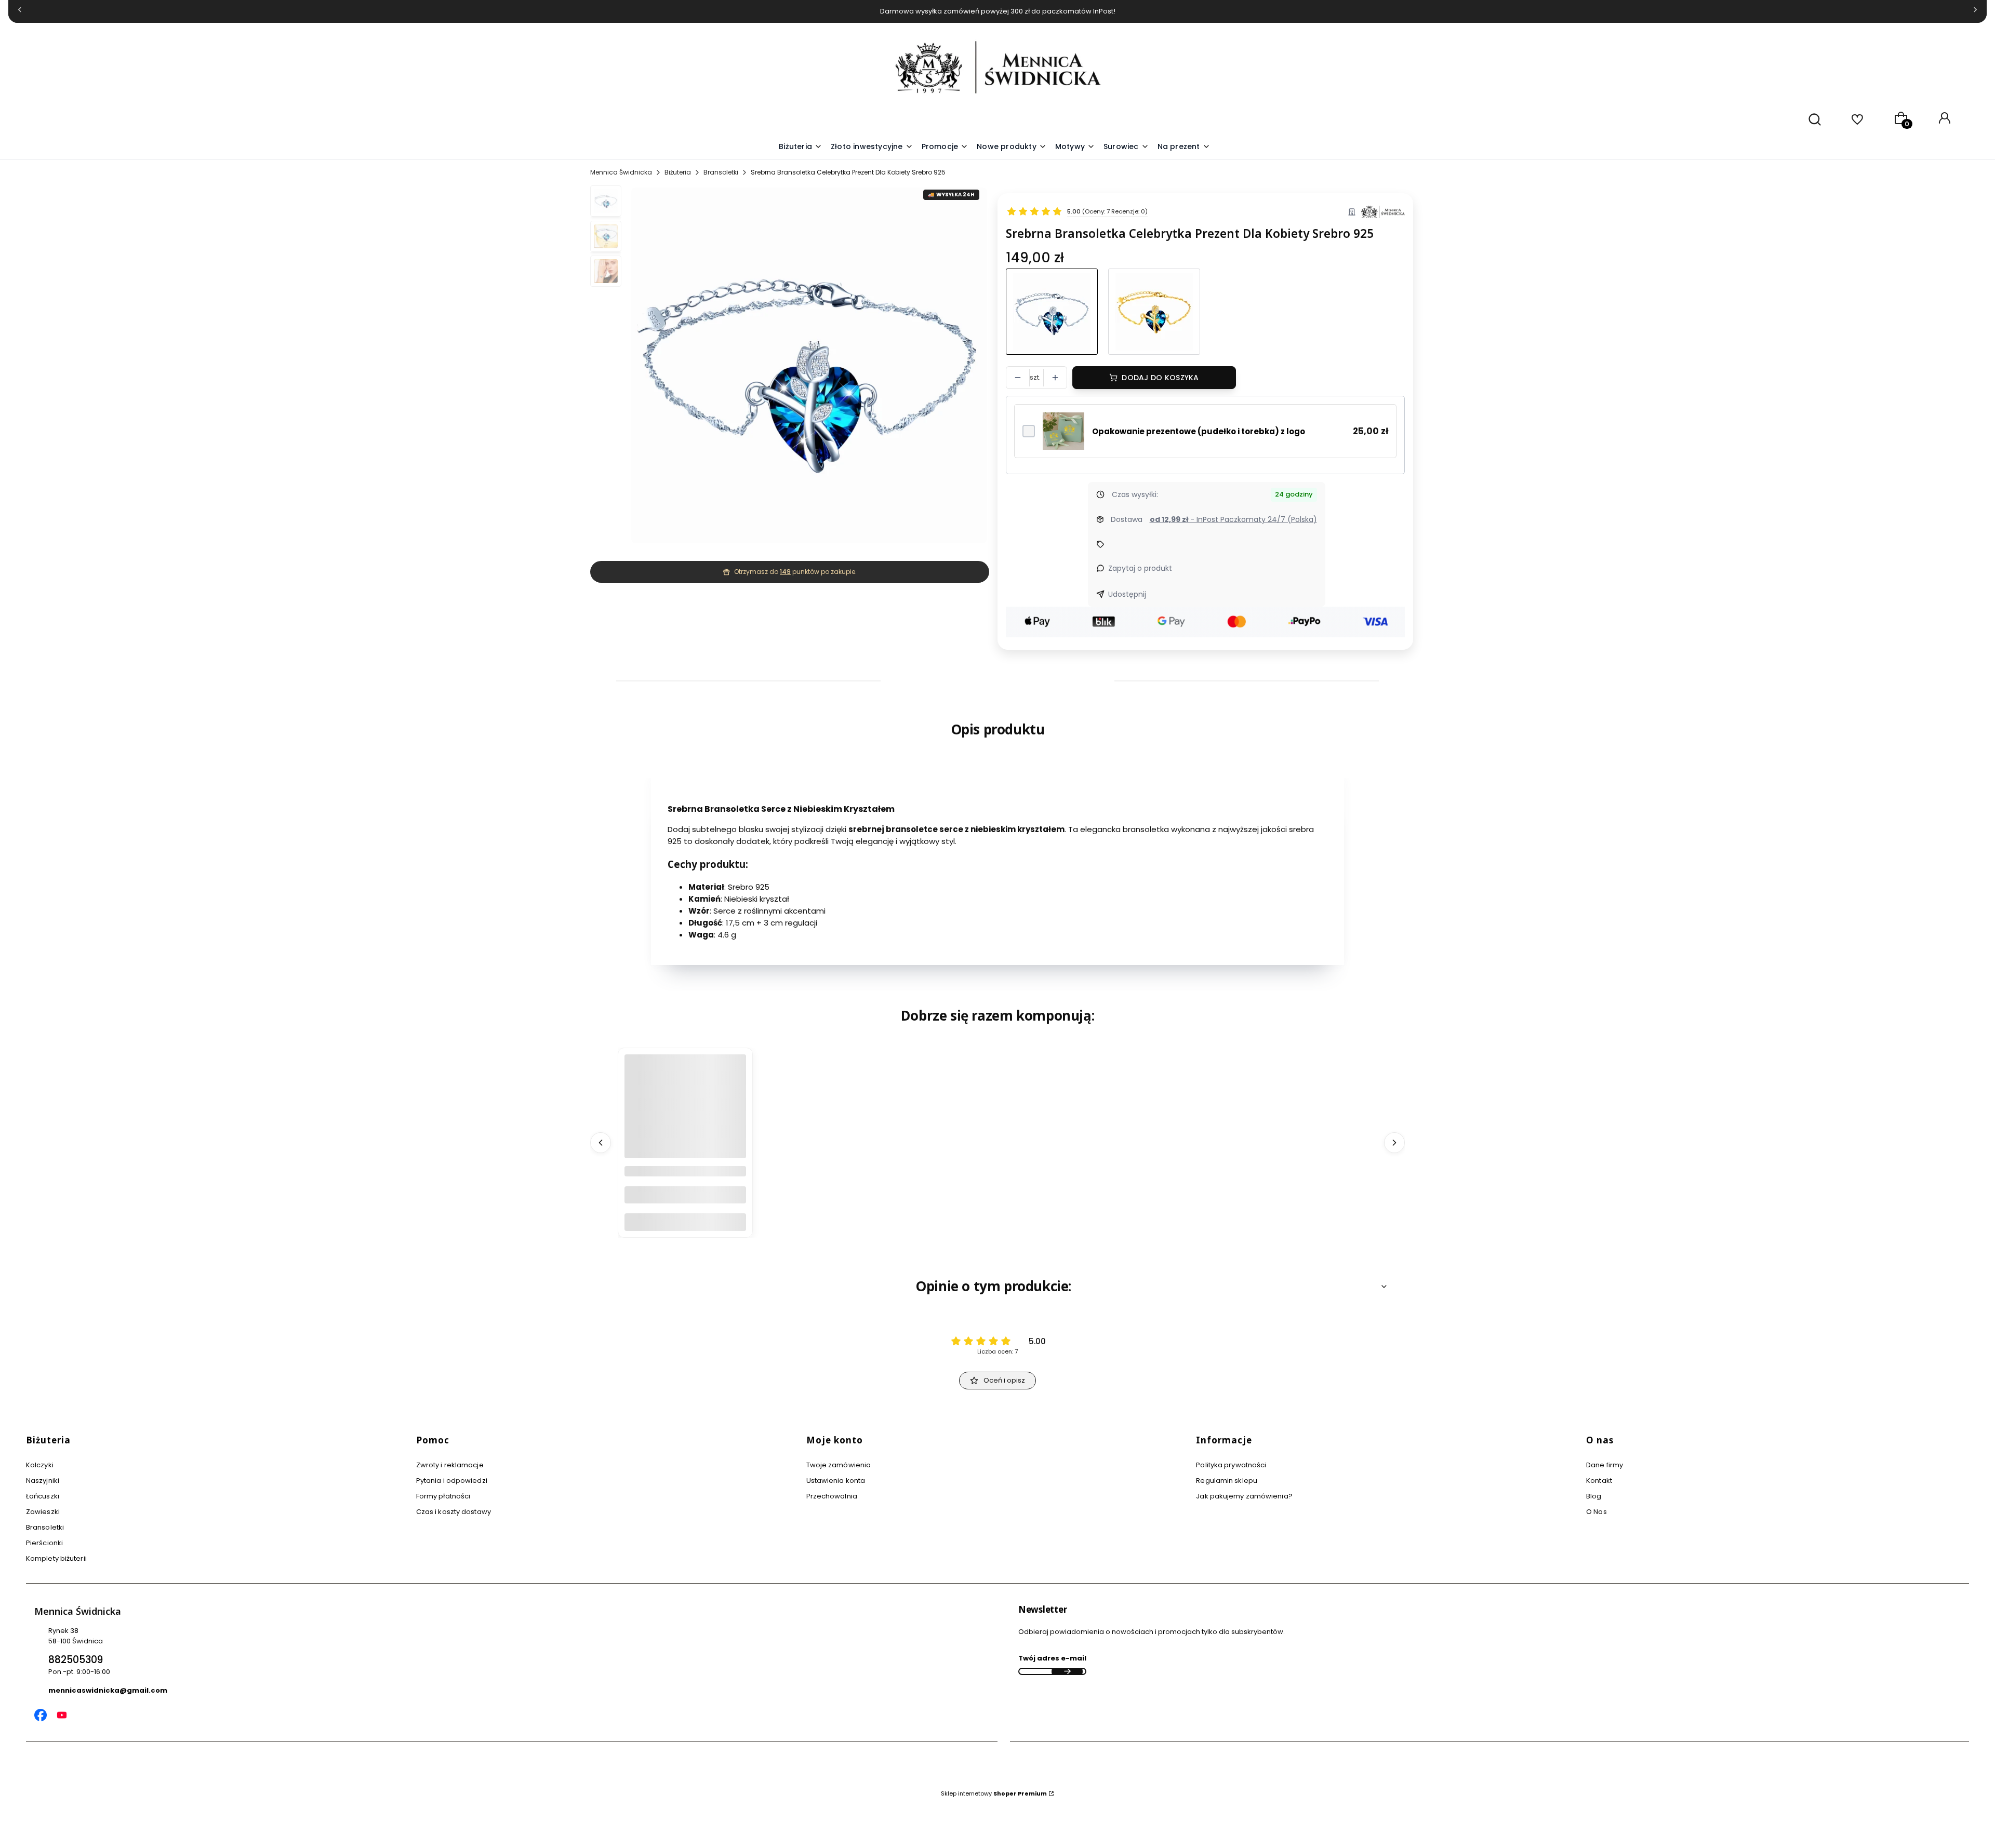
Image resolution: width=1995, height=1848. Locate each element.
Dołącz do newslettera (1067, 1671)
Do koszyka (685, 1222)
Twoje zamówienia (839, 1465)
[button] (1075, 147)
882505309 (76, 1660)
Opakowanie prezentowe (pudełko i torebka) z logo (1199, 431)
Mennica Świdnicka (621, 172)
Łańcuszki (43, 1496)
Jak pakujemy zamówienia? (1244, 1496)
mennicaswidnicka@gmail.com (108, 1690)
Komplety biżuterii (56, 1558)
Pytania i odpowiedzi (452, 1481)
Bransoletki (721, 172)
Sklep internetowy (994, 1793)
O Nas (1597, 1512)
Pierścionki (44, 1543)
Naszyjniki (43, 1481)
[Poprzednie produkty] (601, 1143)
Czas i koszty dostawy (454, 1512)
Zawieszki (43, 1512)
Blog (1594, 1496)
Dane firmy (1605, 1465)
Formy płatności (443, 1496)
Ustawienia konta (836, 1481)
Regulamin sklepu (1227, 1481)
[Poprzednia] (20, 12)
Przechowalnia (832, 1496)
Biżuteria (678, 172)
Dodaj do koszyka (1160, 378)
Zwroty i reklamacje (450, 1465)
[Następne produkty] (1394, 1143)
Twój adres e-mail (1052, 1658)
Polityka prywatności (1231, 1465)
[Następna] (1975, 12)
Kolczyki (40, 1465)
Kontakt (1599, 1481)
